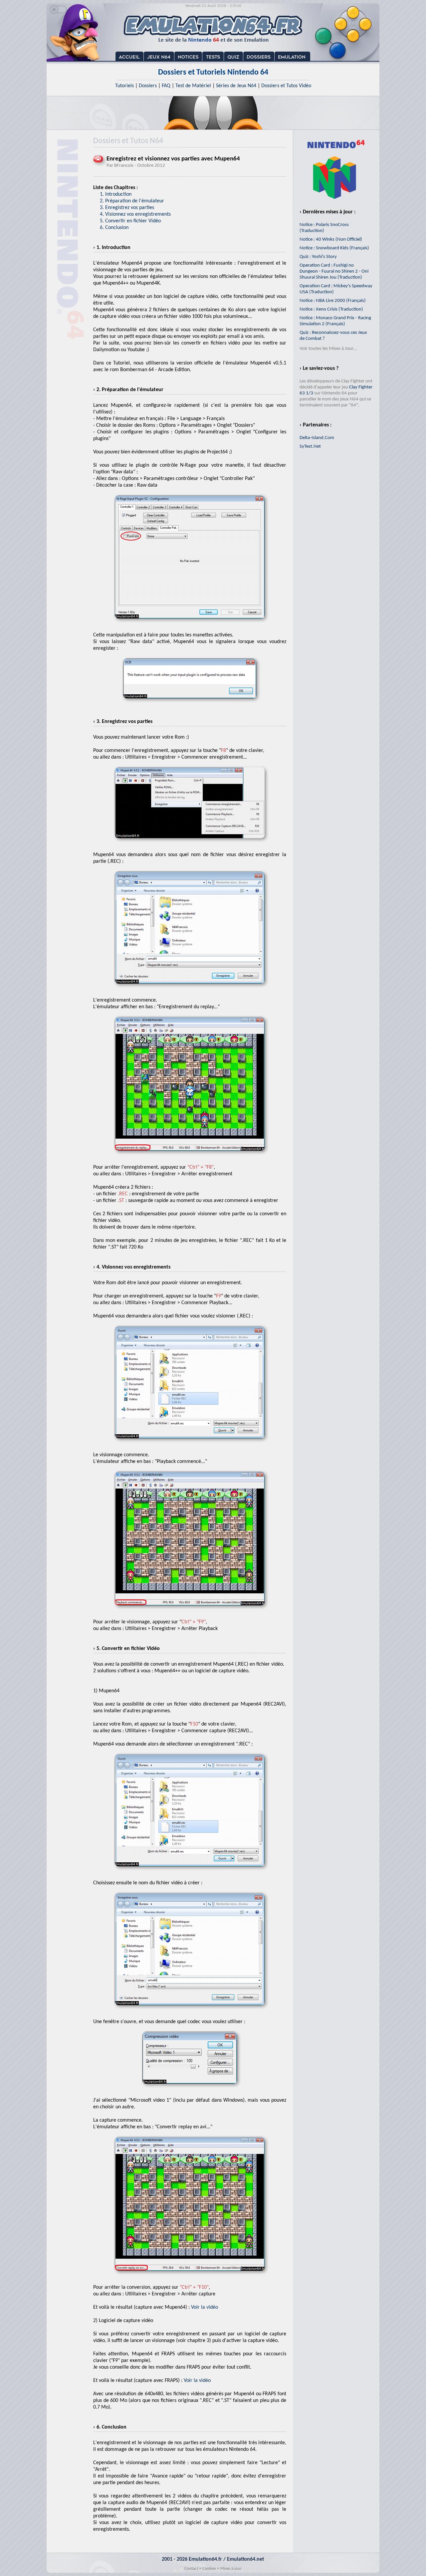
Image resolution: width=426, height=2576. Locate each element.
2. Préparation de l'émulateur (132, 201)
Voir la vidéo (205, 2307)
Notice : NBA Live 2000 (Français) (333, 301)
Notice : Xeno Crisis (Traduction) (331, 309)
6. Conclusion (114, 228)
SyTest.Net (310, 447)
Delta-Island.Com (317, 438)
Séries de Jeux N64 (236, 86)
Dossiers (148, 86)
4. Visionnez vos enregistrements (135, 214)
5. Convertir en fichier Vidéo (130, 221)
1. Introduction (116, 194)
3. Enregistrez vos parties (127, 208)
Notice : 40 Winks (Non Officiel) (331, 239)
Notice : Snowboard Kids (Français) (334, 248)
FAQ (166, 86)
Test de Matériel (193, 86)
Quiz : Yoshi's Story (318, 257)
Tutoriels (124, 86)
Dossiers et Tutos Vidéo (286, 86)
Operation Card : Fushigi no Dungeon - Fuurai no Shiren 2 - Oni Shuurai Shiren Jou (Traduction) (334, 271)
